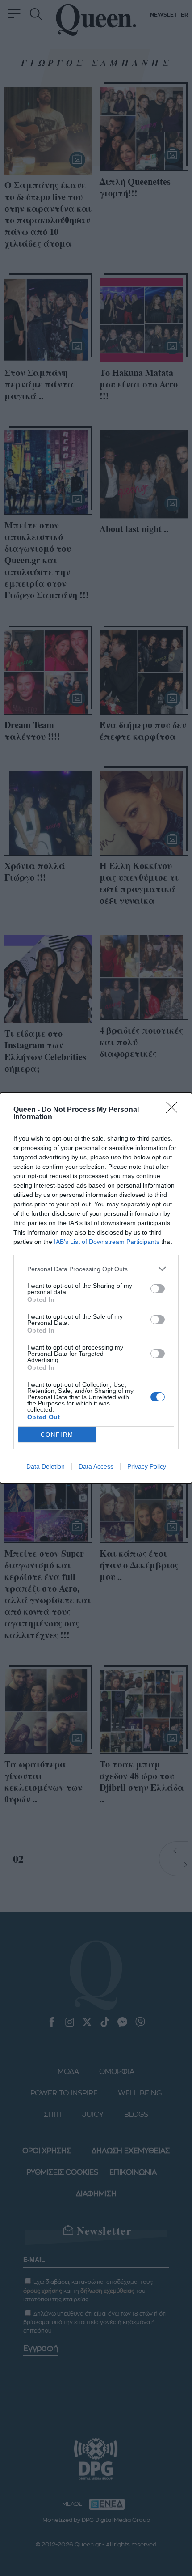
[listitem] (96, 1269)
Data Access (96, 1466)
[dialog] (96, 1288)
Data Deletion (46, 1466)
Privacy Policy (147, 1466)
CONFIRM (57, 1435)
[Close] (175, 1110)
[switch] (158, 1289)
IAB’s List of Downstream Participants (107, 1242)
